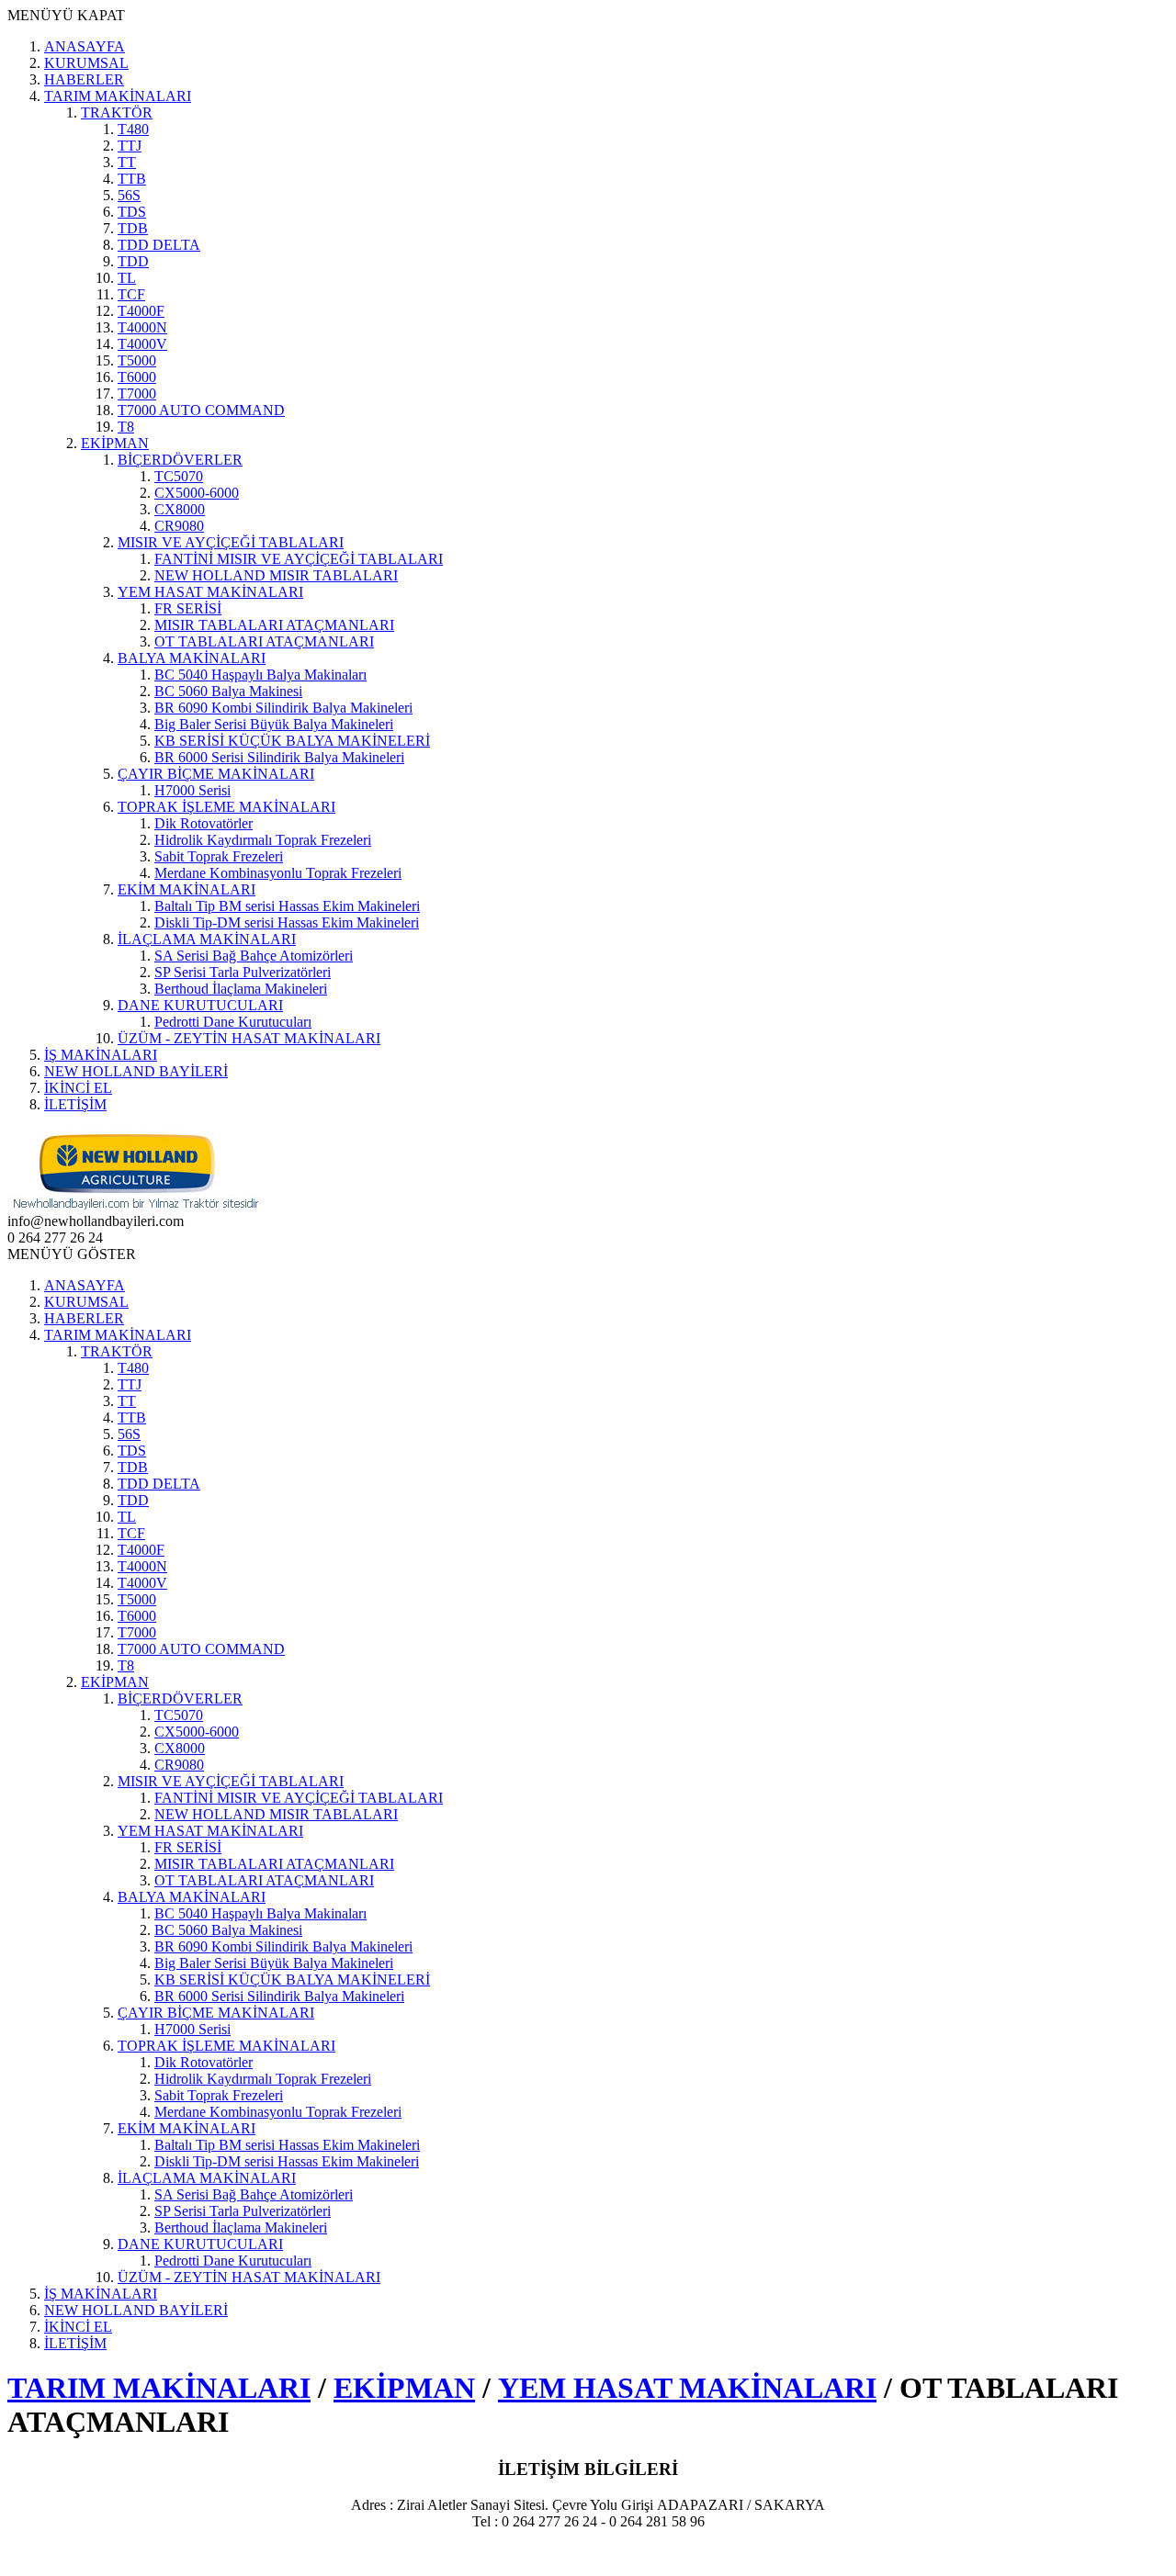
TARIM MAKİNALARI (159, 2388)
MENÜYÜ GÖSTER (72, 1254)
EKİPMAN (404, 2388)
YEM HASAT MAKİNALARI (687, 2388)
